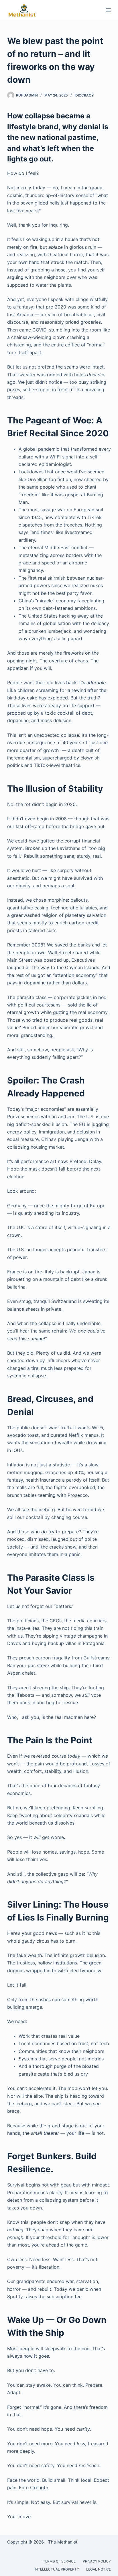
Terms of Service (59, 2561)
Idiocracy (84, 95)
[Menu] (108, 10)
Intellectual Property (57, 2569)
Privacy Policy (97, 2561)
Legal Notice (99, 2569)
